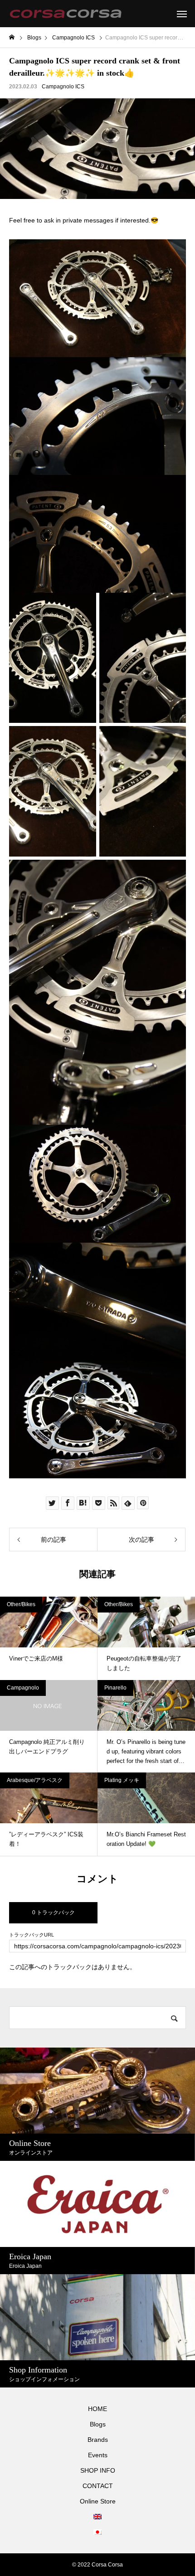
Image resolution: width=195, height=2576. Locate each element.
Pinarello (115, 1688)
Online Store (98, 2501)
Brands (98, 2440)
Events (98, 2455)
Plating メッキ (122, 1780)
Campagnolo (23, 1688)
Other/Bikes (21, 1604)
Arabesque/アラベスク (35, 1780)
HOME (97, 2409)
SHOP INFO (98, 2470)
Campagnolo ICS (63, 87)
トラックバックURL (32, 1935)
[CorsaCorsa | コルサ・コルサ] (66, 14)
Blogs (98, 2424)
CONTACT (98, 2486)
